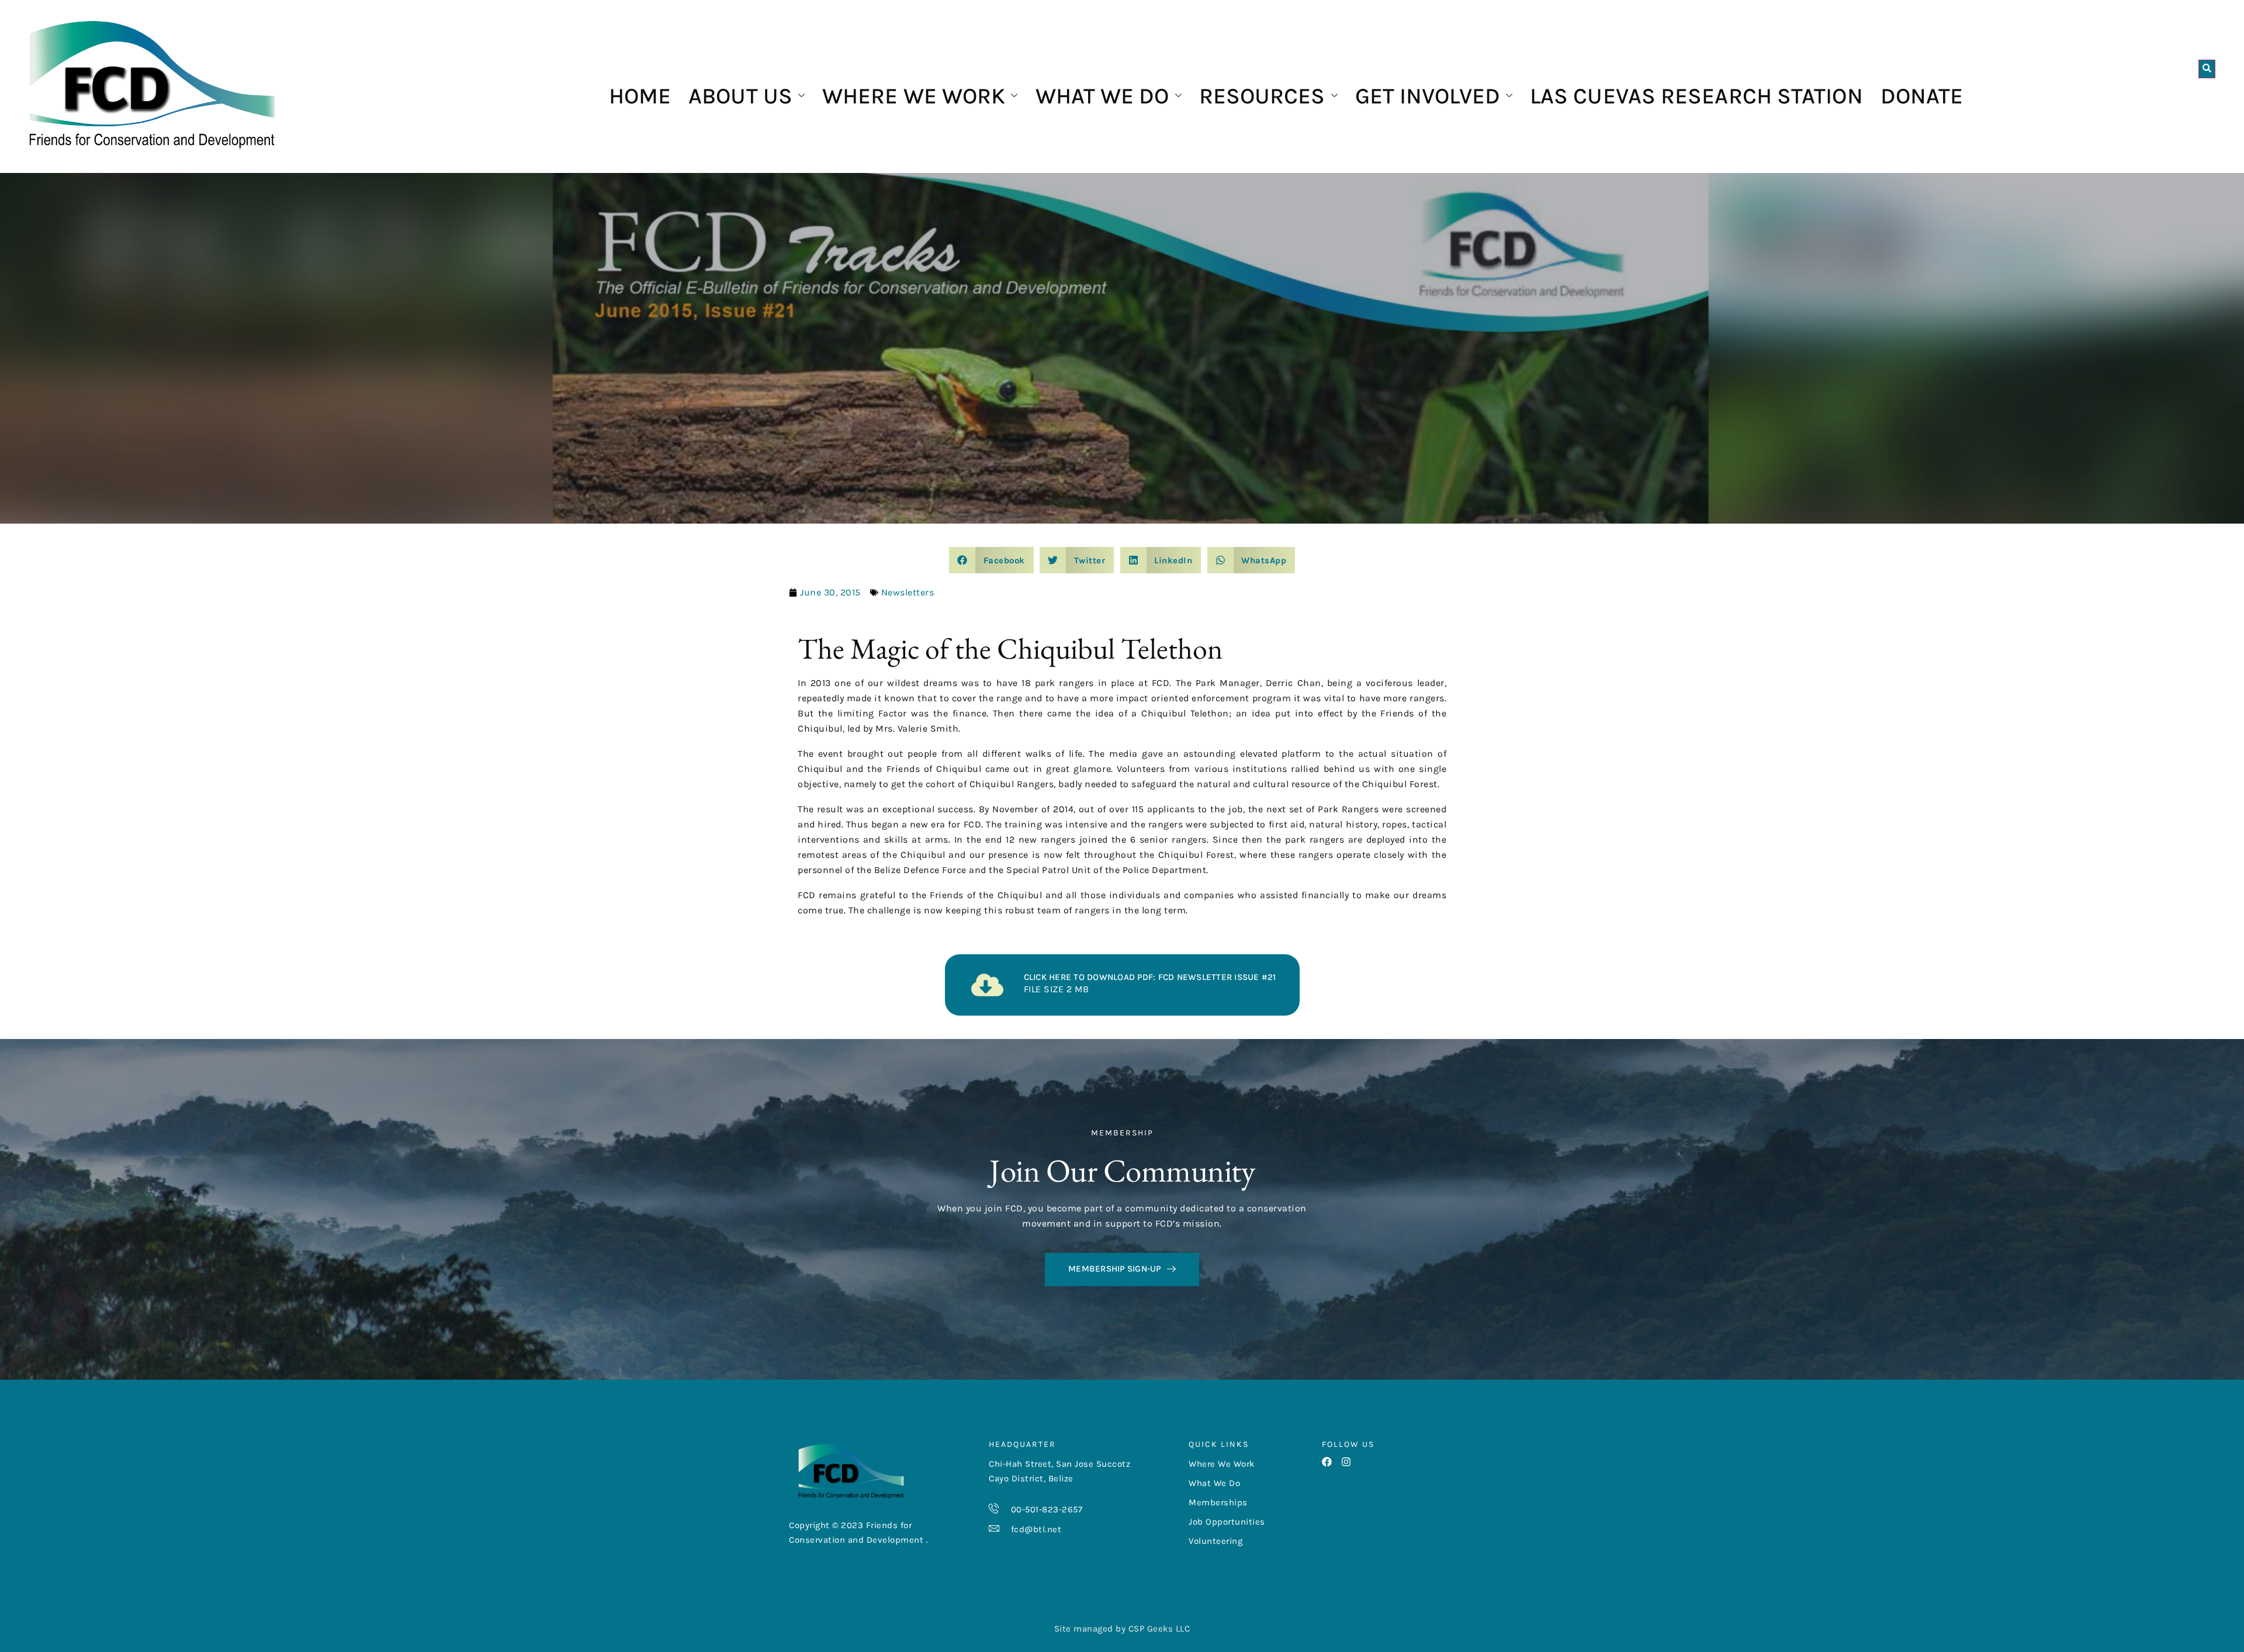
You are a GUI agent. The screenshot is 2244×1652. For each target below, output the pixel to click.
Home (640, 96)
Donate (1922, 96)
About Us (740, 96)
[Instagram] (1346, 1462)
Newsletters (908, 592)
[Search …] (2207, 69)
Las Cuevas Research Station (1696, 96)
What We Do (1102, 96)
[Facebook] (1327, 1462)
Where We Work (914, 96)
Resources (1262, 96)
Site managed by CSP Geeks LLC (1122, 1629)
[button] (991, 560)
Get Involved (1428, 96)
